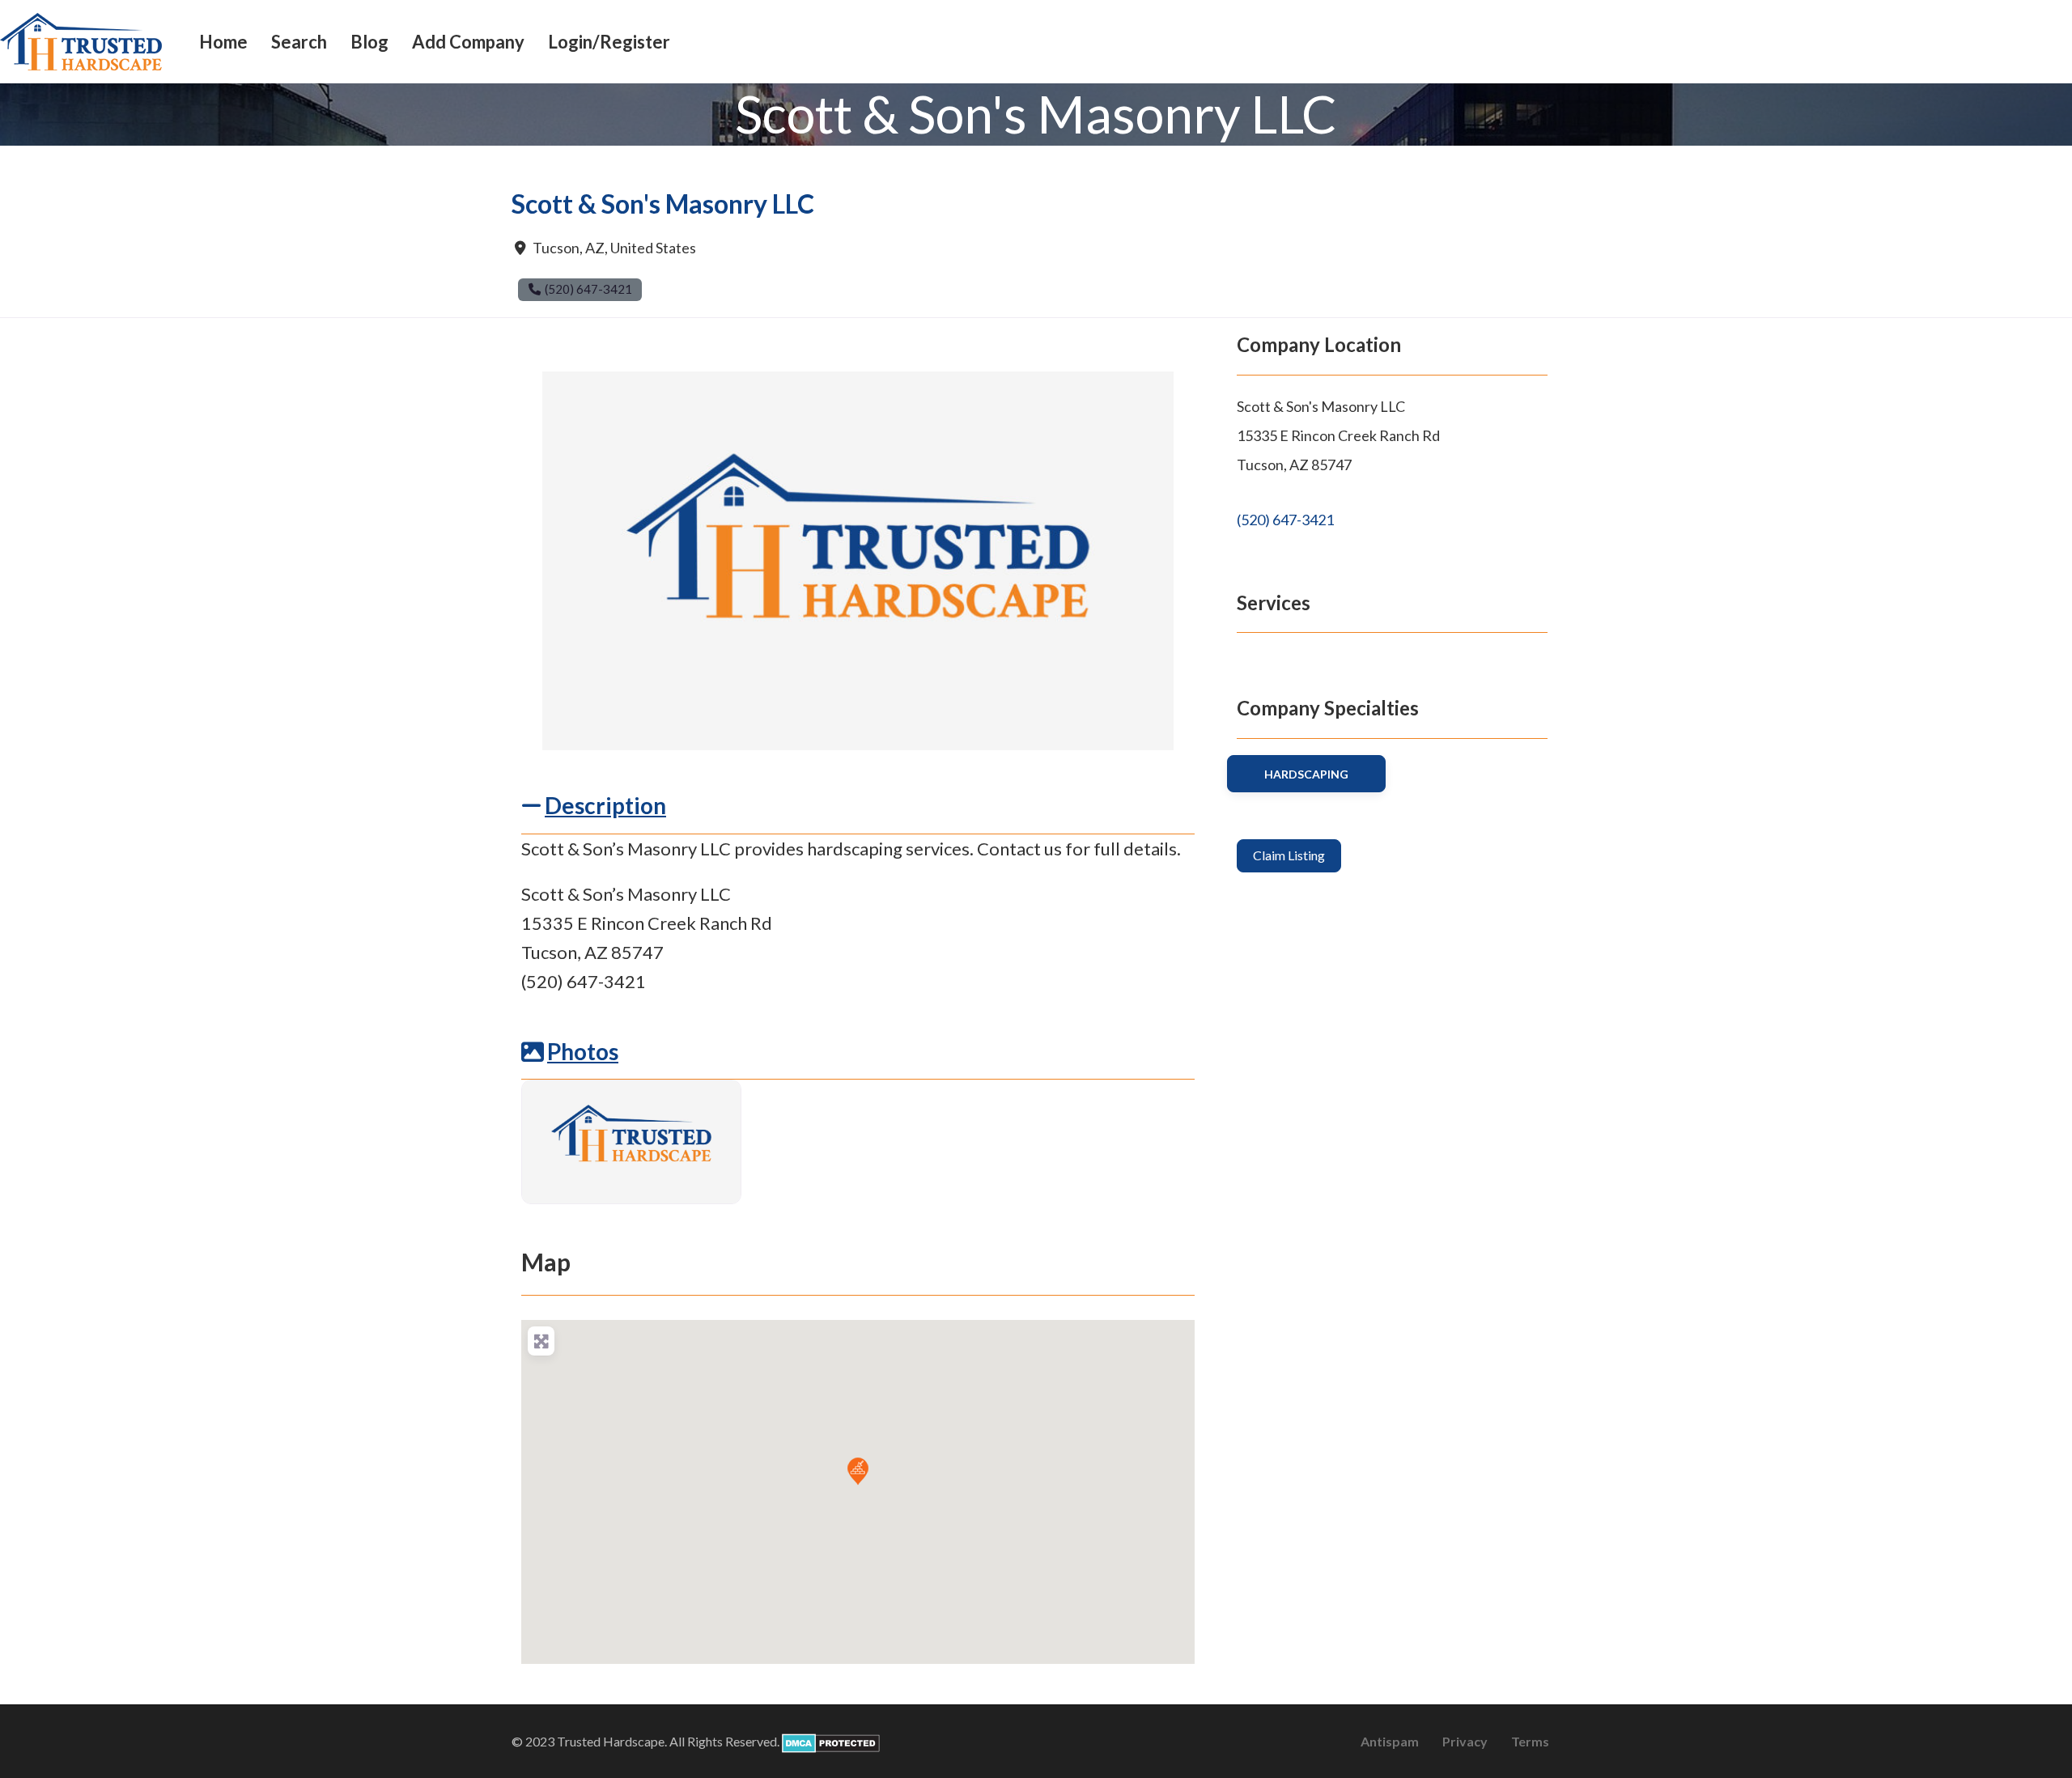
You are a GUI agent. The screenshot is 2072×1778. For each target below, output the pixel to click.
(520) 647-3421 (1285, 520)
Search (299, 42)
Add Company (468, 42)
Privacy (1465, 1741)
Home (223, 42)
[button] (858, 1471)
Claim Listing (1289, 855)
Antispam (1390, 1741)
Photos (583, 1051)
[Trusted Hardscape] (81, 40)
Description (605, 805)
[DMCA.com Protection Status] (831, 1741)
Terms (1530, 1741)
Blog (369, 42)
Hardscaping (1306, 774)
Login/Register (609, 42)
